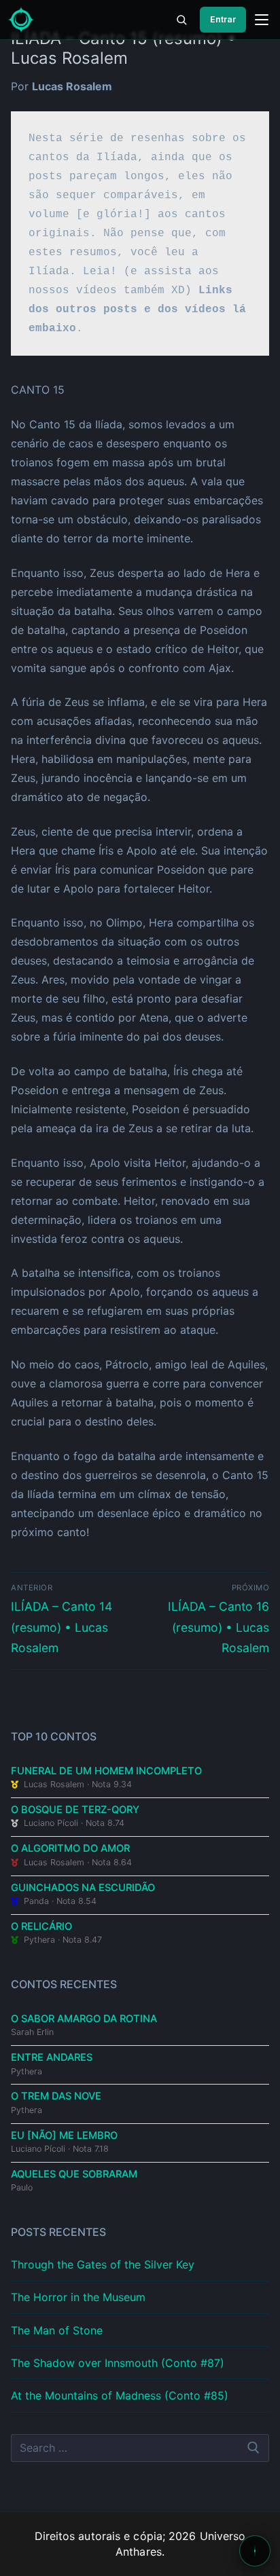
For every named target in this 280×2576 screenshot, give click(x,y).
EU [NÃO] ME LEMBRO (64, 2135)
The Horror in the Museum (78, 2297)
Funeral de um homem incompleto (106, 1771)
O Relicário (41, 1926)
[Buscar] (181, 20)
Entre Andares (52, 2057)
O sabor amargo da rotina (84, 2019)
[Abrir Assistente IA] (255, 2551)
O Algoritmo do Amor (70, 1848)
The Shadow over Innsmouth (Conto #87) (118, 2363)
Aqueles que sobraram (74, 2174)
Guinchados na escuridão (83, 1888)
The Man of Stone (57, 2330)
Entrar (223, 19)
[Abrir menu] (262, 20)
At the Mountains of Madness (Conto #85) (120, 2395)
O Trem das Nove (56, 2096)
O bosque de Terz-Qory (75, 1810)
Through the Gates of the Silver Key (103, 2264)
